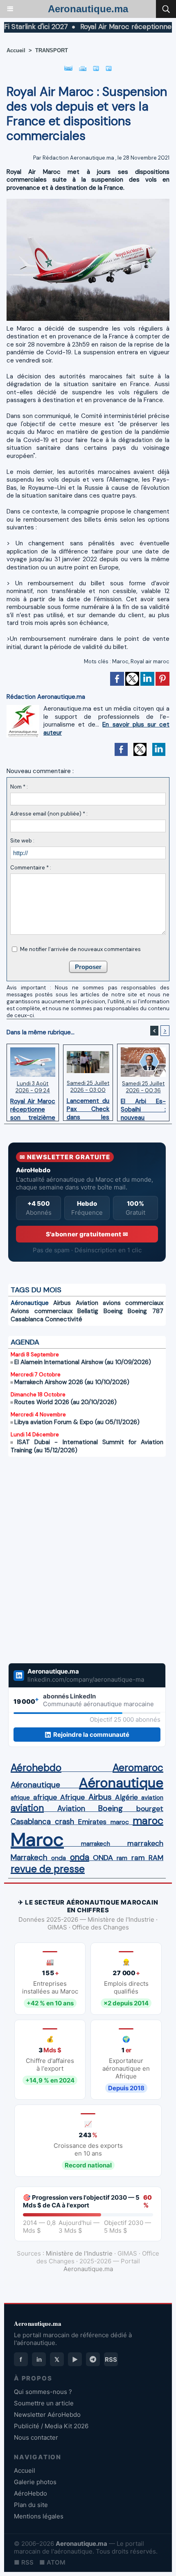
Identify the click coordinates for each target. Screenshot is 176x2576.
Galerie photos (35, 2482)
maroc (120, 1822)
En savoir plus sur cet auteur (106, 729)
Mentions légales (39, 2516)
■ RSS (24, 2562)
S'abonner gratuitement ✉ (87, 1234)
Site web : (22, 841)
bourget (150, 1809)
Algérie (126, 1797)
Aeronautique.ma (88, 9)
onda (59, 1858)
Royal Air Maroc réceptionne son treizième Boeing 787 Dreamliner (33, 1107)
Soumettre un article (44, 2403)
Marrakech (29, 1858)
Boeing (113, 1311)
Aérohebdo (36, 1768)
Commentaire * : (31, 868)
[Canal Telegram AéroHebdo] (93, 2359)
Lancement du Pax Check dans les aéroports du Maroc (88, 1107)
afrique (20, 1798)
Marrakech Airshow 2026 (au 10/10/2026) (72, 1382)
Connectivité (64, 1319)
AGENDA (25, 1342)
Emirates (92, 1822)
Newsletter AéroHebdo (47, 2415)
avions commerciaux (133, 1303)
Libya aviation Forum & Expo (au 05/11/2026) (77, 1422)
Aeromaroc (138, 1768)
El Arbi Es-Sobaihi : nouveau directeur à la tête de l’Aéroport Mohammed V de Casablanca (143, 1107)
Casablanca (27, 1319)
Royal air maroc (150, 661)
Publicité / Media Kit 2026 (51, 2426)
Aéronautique (30, 1303)
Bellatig (88, 1311)
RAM (156, 1858)
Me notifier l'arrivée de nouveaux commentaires (80, 949)
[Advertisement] (79, 1565)
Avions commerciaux (42, 1311)
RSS (111, 2359)
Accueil (16, 50)
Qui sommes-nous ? (43, 2392)
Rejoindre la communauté (91, 1735)
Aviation (87, 1303)
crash (64, 1822)
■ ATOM (52, 2562)
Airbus (62, 1303)
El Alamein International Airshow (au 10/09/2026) (83, 1362)
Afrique (72, 1797)
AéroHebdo (30, 2493)
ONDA (103, 1858)
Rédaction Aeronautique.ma (78, 158)
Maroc (120, 661)
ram (122, 1858)
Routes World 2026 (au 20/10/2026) (65, 1402)
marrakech (96, 1844)
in (39, 2359)
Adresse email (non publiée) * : (49, 814)
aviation (152, 1798)
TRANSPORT (52, 50)
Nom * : (19, 787)
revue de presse (48, 1869)
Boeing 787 (146, 1311)
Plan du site (31, 2505)
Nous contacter (36, 2437)
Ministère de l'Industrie (79, 2253)
